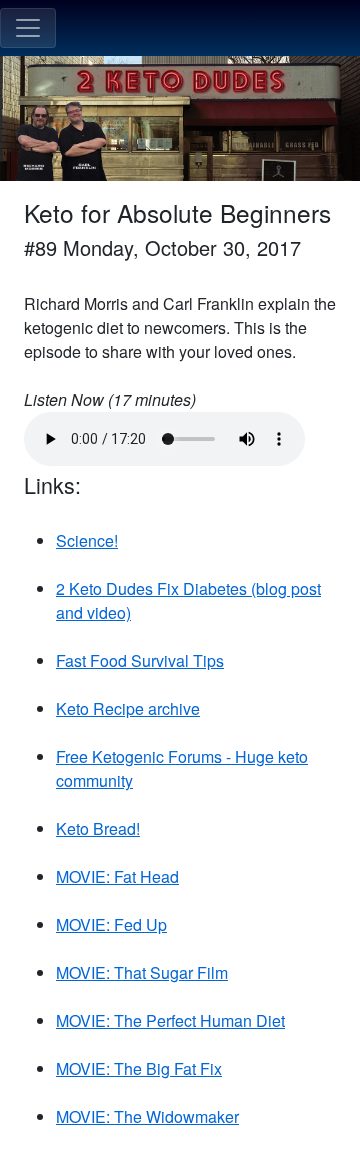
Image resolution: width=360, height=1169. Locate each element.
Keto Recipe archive (128, 708)
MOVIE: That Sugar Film (142, 972)
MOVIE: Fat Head (117, 876)
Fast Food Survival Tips (140, 660)
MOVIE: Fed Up (111, 924)
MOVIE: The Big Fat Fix (139, 1068)
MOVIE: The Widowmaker (147, 1116)
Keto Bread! (98, 828)
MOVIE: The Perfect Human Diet (170, 1020)
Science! (87, 540)
